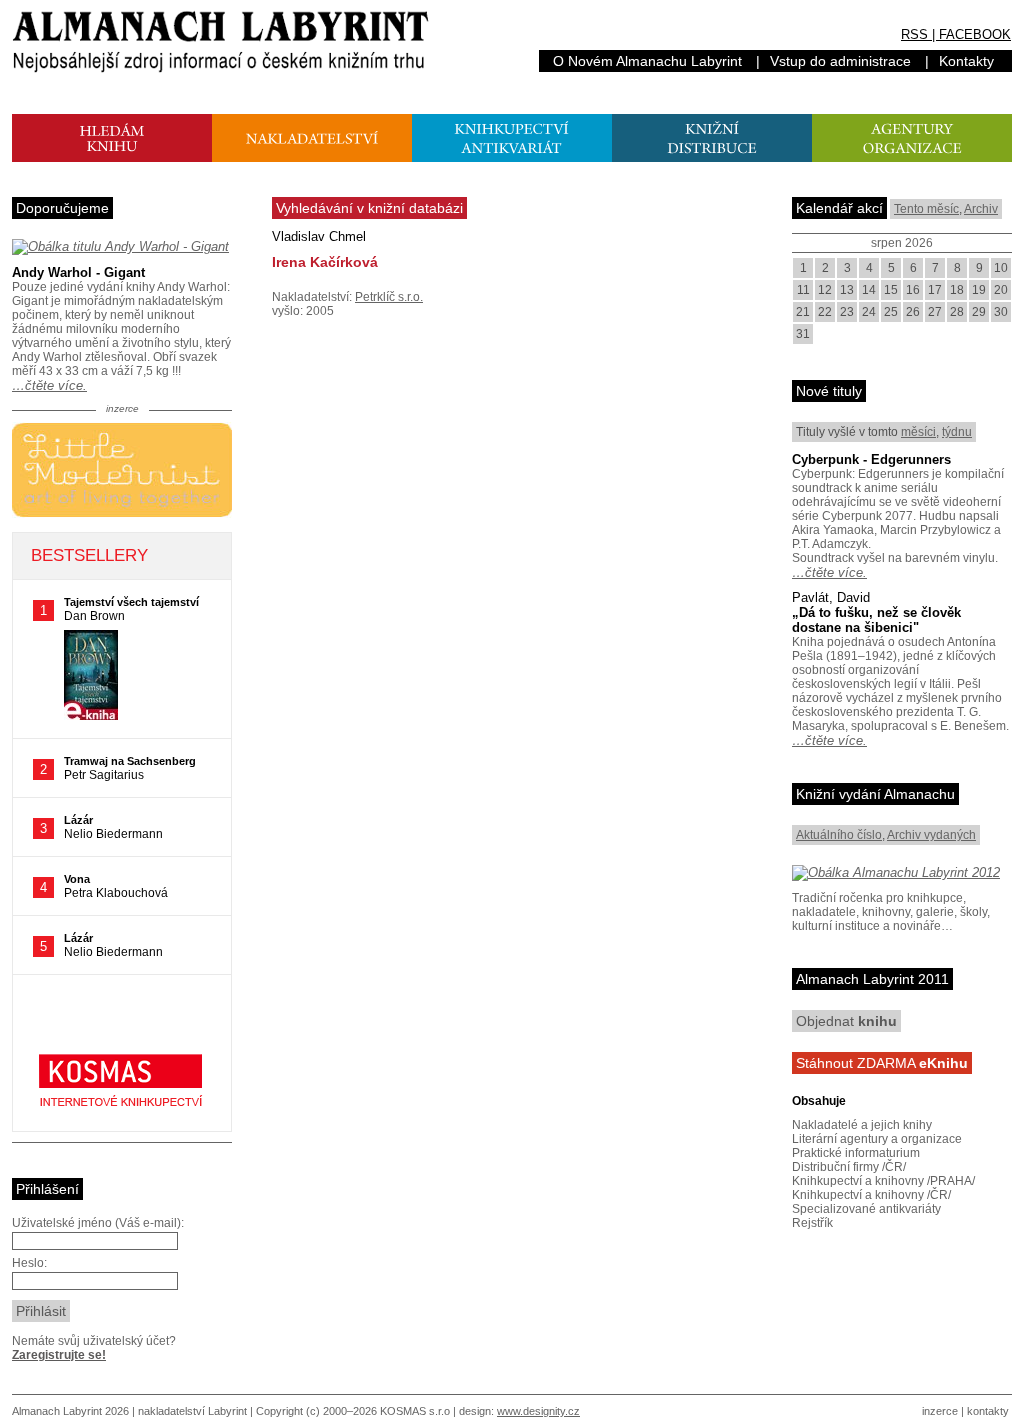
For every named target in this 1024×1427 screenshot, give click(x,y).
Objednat (846, 1021)
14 (869, 290)
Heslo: (29, 1263)
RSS (914, 34)
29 (979, 312)
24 (869, 312)
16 (913, 290)
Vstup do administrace (840, 61)
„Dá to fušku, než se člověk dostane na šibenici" (876, 620)
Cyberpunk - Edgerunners (871, 459)
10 (1001, 268)
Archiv (981, 209)
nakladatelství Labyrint (192, 1411)
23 (847, 312)
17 (935, 290)
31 (803, 334)
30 (1001, 312)
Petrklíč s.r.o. (389, 297)
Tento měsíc (926, 209)
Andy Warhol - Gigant (78, 272)
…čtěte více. (49, 385)
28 (957, 312)
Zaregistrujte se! (59, 1355)
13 (847, 290)
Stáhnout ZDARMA (882, 1063)
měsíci (918, 432)
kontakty (988, 1411)
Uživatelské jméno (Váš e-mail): (98, 1223)
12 (825, 290)
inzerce (940, 1411)
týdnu (957, 432)
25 (891, 312)
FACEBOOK (975, 34)
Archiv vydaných (931, 835)
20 (1001, 290)
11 (803, 290)
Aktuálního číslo (839, 835)
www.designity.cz (538, 1411)
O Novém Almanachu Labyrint (647, 61)
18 (957, 290)
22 (825, 312)
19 (979, 290)
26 (913, 312)
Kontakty (966, 61)
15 (891, 290)
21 (803, 312)
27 (935, 312)
